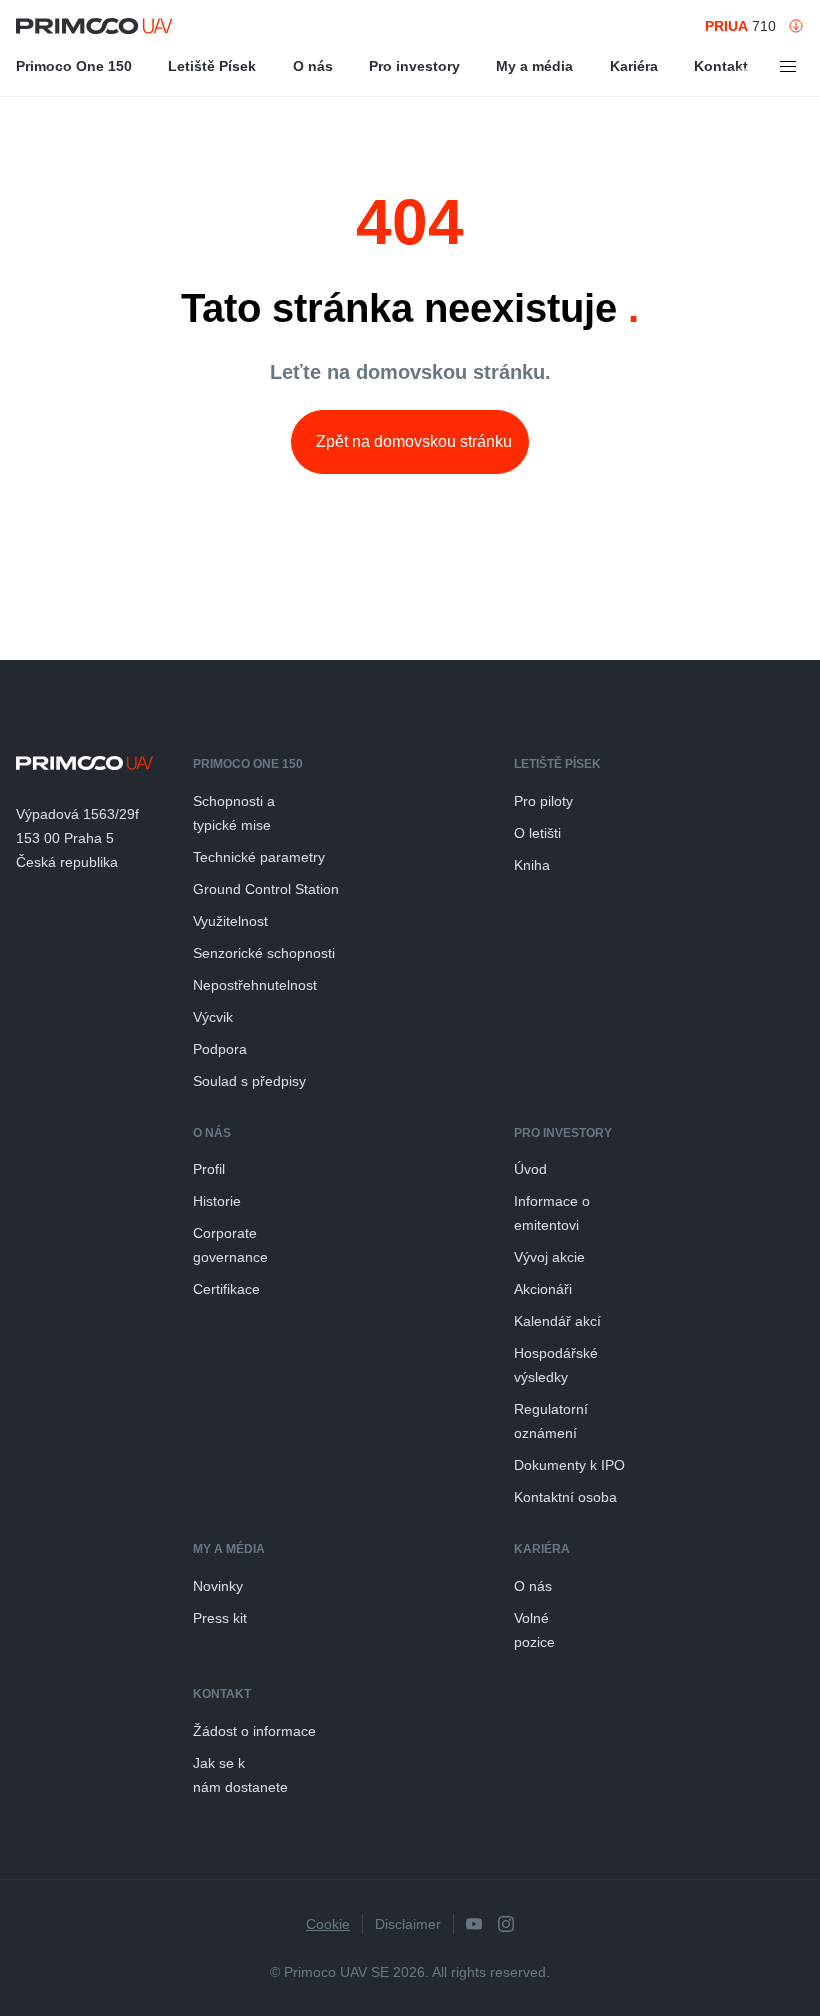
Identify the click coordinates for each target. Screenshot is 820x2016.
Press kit (220, 1618)
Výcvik (213, 1017)
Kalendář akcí (557, 1321)
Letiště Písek (212, 66)
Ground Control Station (266, 889)
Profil (209, 1169)
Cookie (328, 1924)
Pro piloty (543, 801)
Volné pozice (534, 1630)
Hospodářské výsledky (556, 1365)
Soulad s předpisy (249, 1081)
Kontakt (721, 66)
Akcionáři (543, 1289)
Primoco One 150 (74, 66)
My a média (534, 66)
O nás (313, 66)
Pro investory (414, 66)
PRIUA (726, 26)
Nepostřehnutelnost (255, 985)
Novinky (218, 1586)
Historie (217, 1201)
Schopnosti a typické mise (234, 813)
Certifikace (226, 1289)
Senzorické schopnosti (264, 953)
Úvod (530, 1169)
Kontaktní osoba (565, 1497)
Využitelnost (230, 921)
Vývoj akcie (549, 1257)
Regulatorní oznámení (551, 1421)
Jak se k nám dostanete (240, 1775)
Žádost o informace (254, 1731)
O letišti (537, 833)
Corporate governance (230, 1245)
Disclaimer (408, 1924)
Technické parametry (259, 857)
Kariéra (634, 66)
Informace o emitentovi (552, 1213)
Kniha (532, 865)
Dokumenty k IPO (569, 1465)
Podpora (220, 1049)
